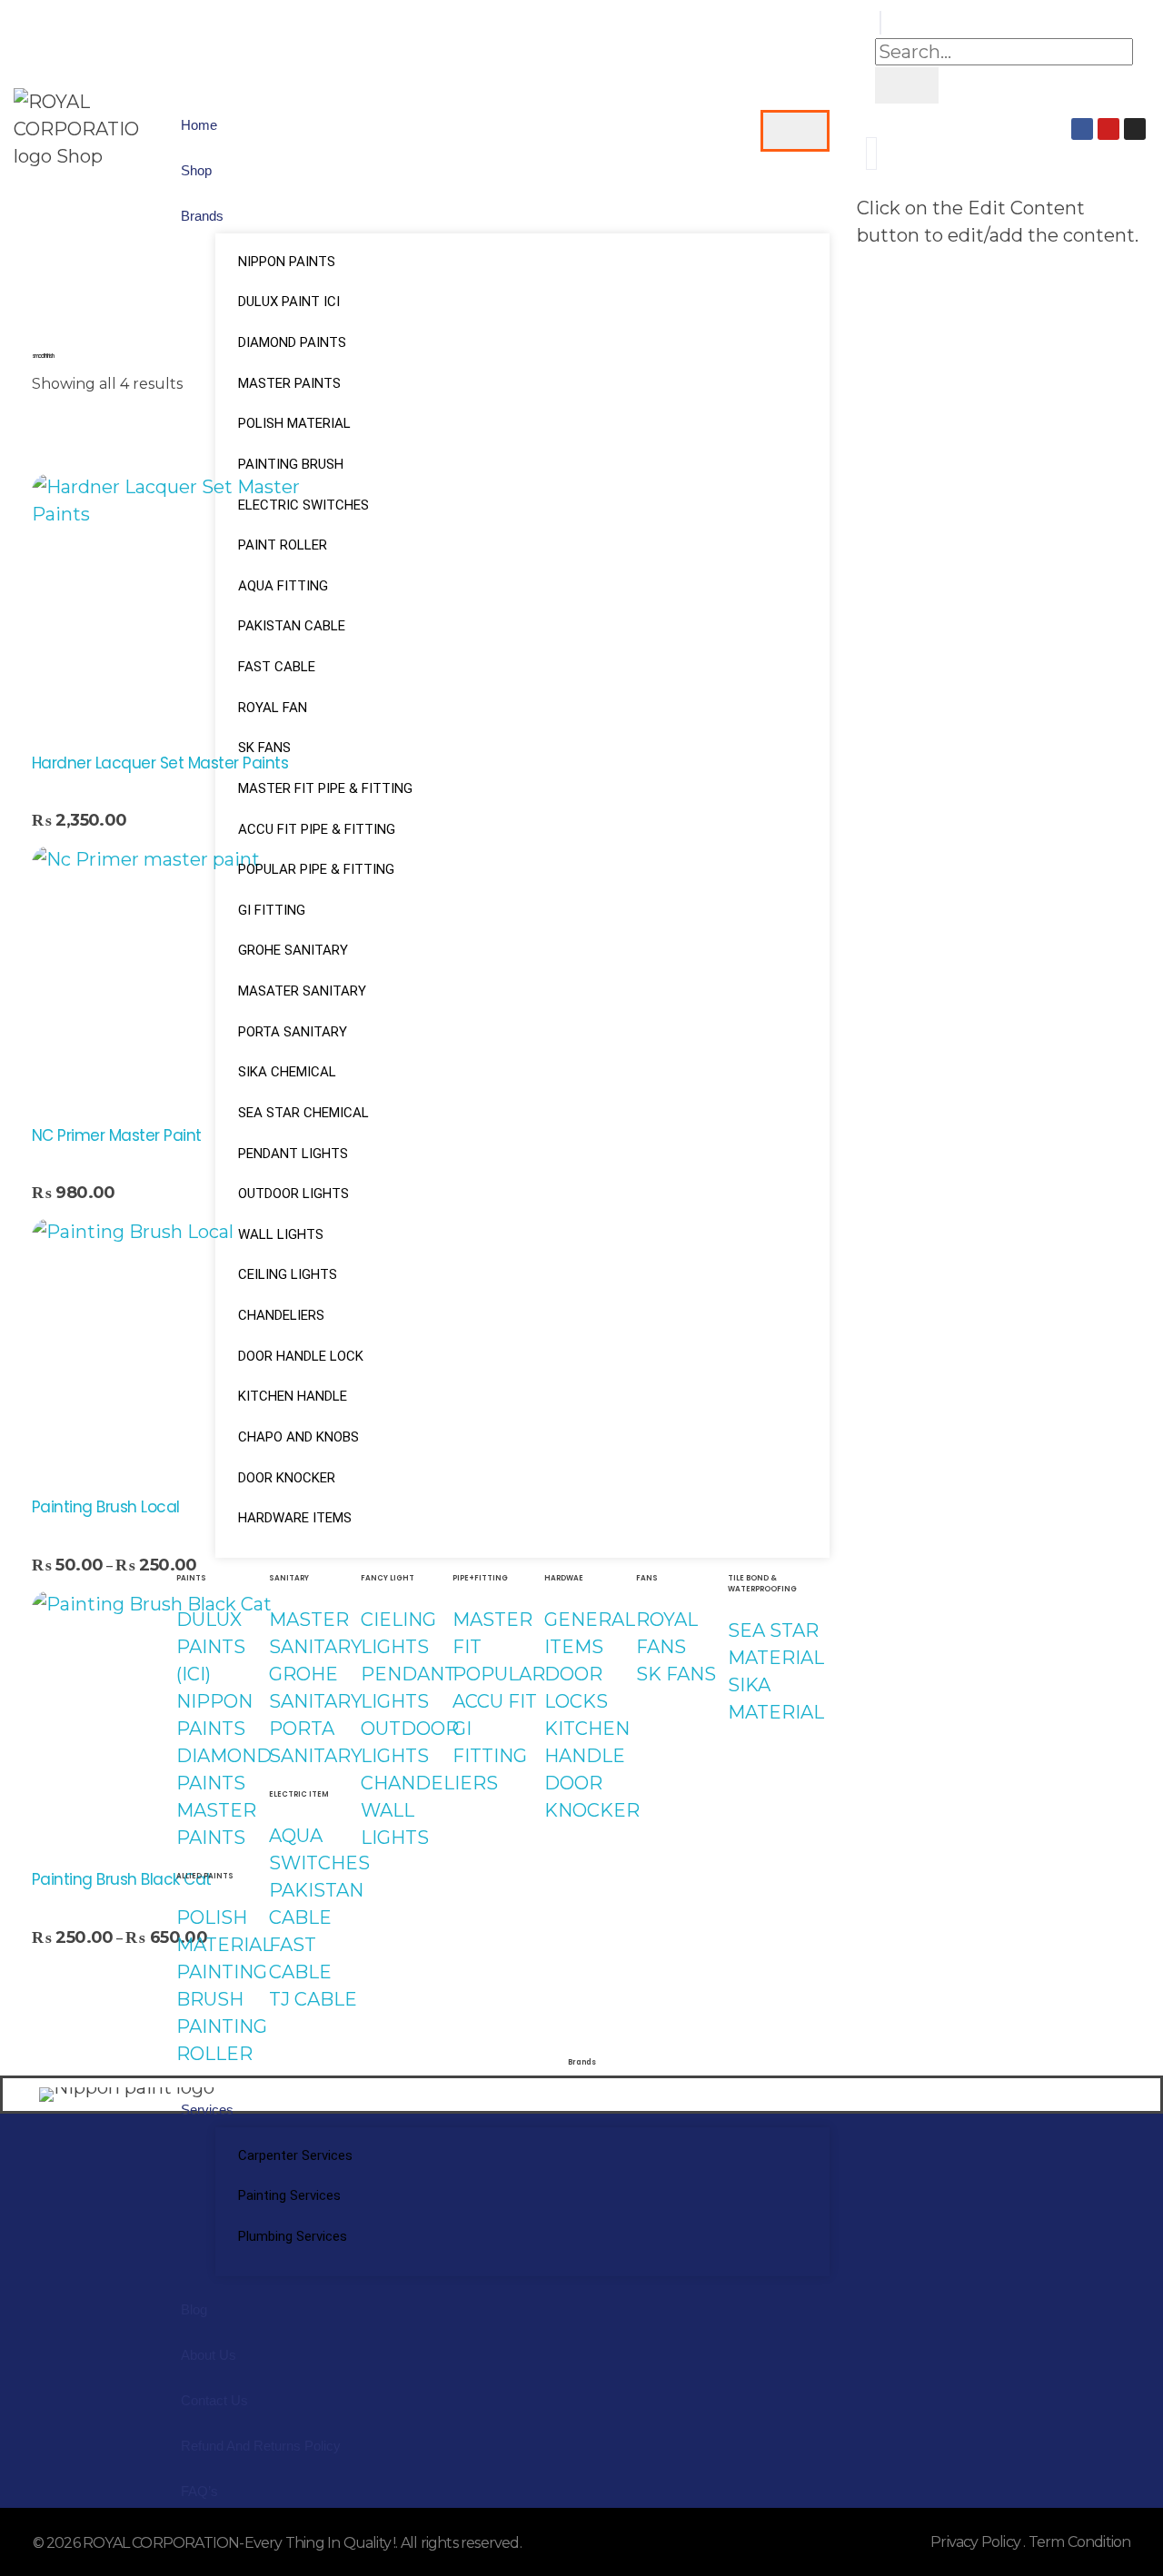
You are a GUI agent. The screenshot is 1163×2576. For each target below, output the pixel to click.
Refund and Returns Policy (261, 2446)
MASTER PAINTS (289, 383)
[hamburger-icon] (795, 131)
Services (207, 2110)
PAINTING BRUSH (291, 464)
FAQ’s (199, 2491)
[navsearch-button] (880, 23)
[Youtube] (1108, 129)
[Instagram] (1135, 129)
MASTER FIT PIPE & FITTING (325, 788)
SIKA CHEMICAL (287, 1072)
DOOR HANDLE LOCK (301, 1356)
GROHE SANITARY (293, 950)
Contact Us (214, 2400)
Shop (196, 170)
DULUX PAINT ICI (289, 302)
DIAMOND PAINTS (292, 342)
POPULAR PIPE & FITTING (316, 869)
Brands (202, 216)
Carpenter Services (295, 2155)
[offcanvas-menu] (871, 154)
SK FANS (264, 748)
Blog (194, 2309)
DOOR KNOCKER (287, 1478)
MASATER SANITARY (302, 991)
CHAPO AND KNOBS (298, 1437)
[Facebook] (1082, 129)
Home (199, 125)
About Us (209, 2355)
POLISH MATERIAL (294, 423)
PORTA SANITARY (293, 1032)
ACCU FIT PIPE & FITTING (317, 829)
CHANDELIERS (281, 1315)
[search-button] (907, 85)
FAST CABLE (277, 667)
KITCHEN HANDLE (293, 1396)
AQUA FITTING (283, 586)
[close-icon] (863, 181)
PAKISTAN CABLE (292, 626)
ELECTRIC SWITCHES (303, 505)
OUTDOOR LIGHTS (293, 1194)
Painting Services (289, 2195)
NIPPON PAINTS (287, 262)
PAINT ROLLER (283, 545)
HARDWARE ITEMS (295, 1518)
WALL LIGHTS (281, 1234)
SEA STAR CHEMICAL (303, 1113)
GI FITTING (272, 910)
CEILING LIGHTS (288, 1274)
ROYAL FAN (273, 708)
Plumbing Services (293, 2236)
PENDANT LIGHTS (293, 1154)
